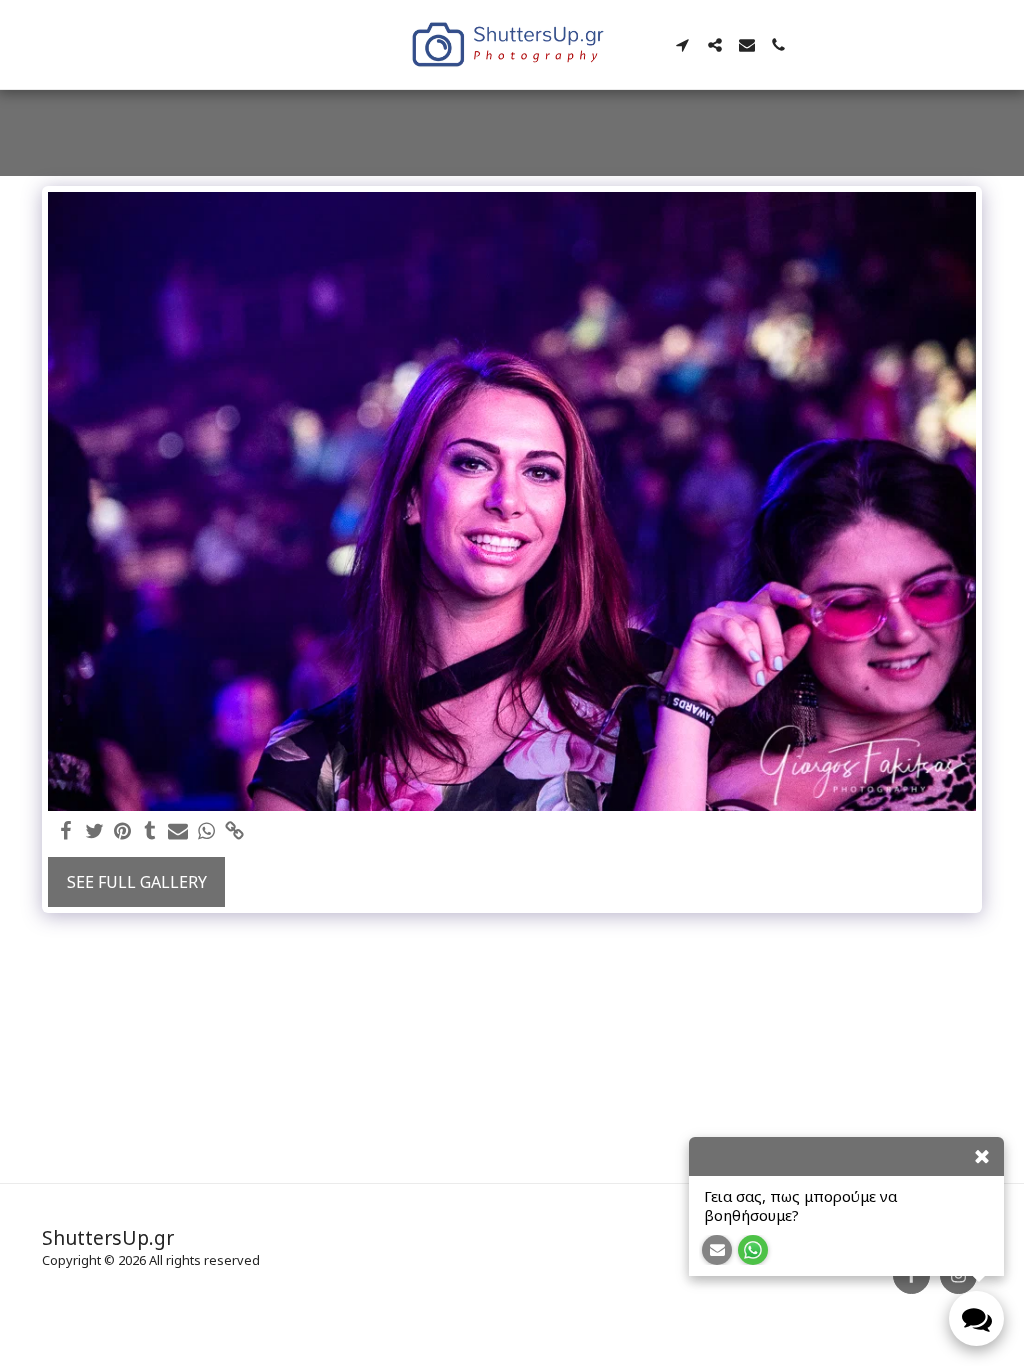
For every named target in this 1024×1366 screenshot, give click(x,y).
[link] (234, 831)
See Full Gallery (137, 882)
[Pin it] (122, 831)
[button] (683, 45)
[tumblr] (150, 831)
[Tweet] (94, 831)
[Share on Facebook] (66, 831)
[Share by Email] (178, 831)
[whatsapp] (206, 831)
